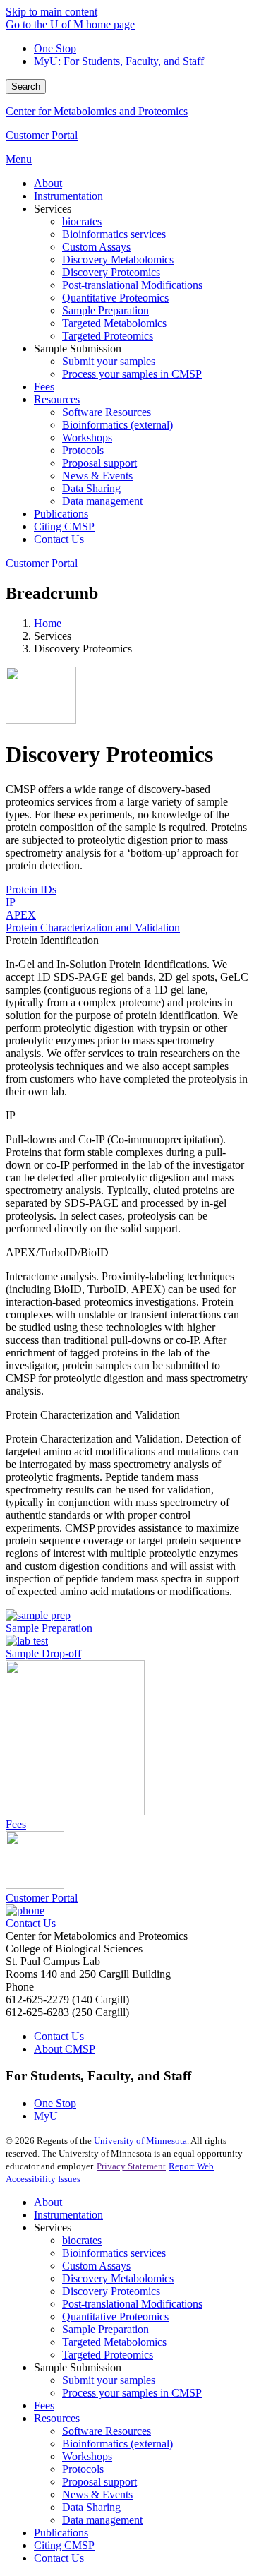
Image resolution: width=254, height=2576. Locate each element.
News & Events (97, 2494)
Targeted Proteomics (108, 2355)
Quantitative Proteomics (115, 2316)
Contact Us (59, 2036)
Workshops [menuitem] (87, 437)
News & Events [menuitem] (97, 476)
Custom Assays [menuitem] (96, 247)
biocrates (82, 2240)
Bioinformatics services (114, 2253)
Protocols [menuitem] (83, 450)
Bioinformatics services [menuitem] (114, 234)
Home (48, 623)
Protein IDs (31, 889)
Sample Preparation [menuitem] (105, 310)
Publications (61, 2533)
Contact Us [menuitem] (59, 539)
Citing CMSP (64, 2545)
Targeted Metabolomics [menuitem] (114, 323)
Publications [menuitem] (61, 514)
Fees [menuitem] (44, 387)
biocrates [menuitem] (82, 221)
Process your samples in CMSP (132, 2393)
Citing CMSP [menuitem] (64, 526)
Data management (102, 2520)
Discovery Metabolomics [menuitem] (118, 260)
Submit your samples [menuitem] (109, 361)
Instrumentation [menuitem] (68, 196)
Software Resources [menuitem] (107, 412)
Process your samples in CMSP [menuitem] (132, 374)
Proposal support (99, 2482)
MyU (46, 2116)
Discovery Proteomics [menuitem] (111, 272)
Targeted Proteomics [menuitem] (108, 336)
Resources (57, 2418)
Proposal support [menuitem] (99, 463)
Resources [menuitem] (57, 399)
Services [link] (53, 209)
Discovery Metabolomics (118, 2278)
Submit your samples (109, 2380)
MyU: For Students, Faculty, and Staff (119, 61)
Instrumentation (68, 2215)
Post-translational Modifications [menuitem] (132, 285)
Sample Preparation (105, 2329)
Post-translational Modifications (132, 2304)
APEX (21, 915)
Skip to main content (52, 12)
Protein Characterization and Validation (93, 928)
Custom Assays (96, 2266)
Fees (44, 2405)
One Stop (55, 48)
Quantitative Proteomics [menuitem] (115, 298)
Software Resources (107, 2431)
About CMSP (65, 2049)
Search (26, 87)
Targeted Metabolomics (114, 2342)
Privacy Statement (131, 2166)
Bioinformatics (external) (117, 2444)
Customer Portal (42, 135)
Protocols (83, 2469)
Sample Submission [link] (78, 348)
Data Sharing (91, 2507)
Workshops (87, 2456)
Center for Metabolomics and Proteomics (97, 111)
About (48, 2202)
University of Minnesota (140, 2141)
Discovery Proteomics (111, 2291)
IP (11, 902)
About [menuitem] (48, 183)
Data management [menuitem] (102, 501)
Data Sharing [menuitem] (91, 488)
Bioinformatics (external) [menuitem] (117, 425)
